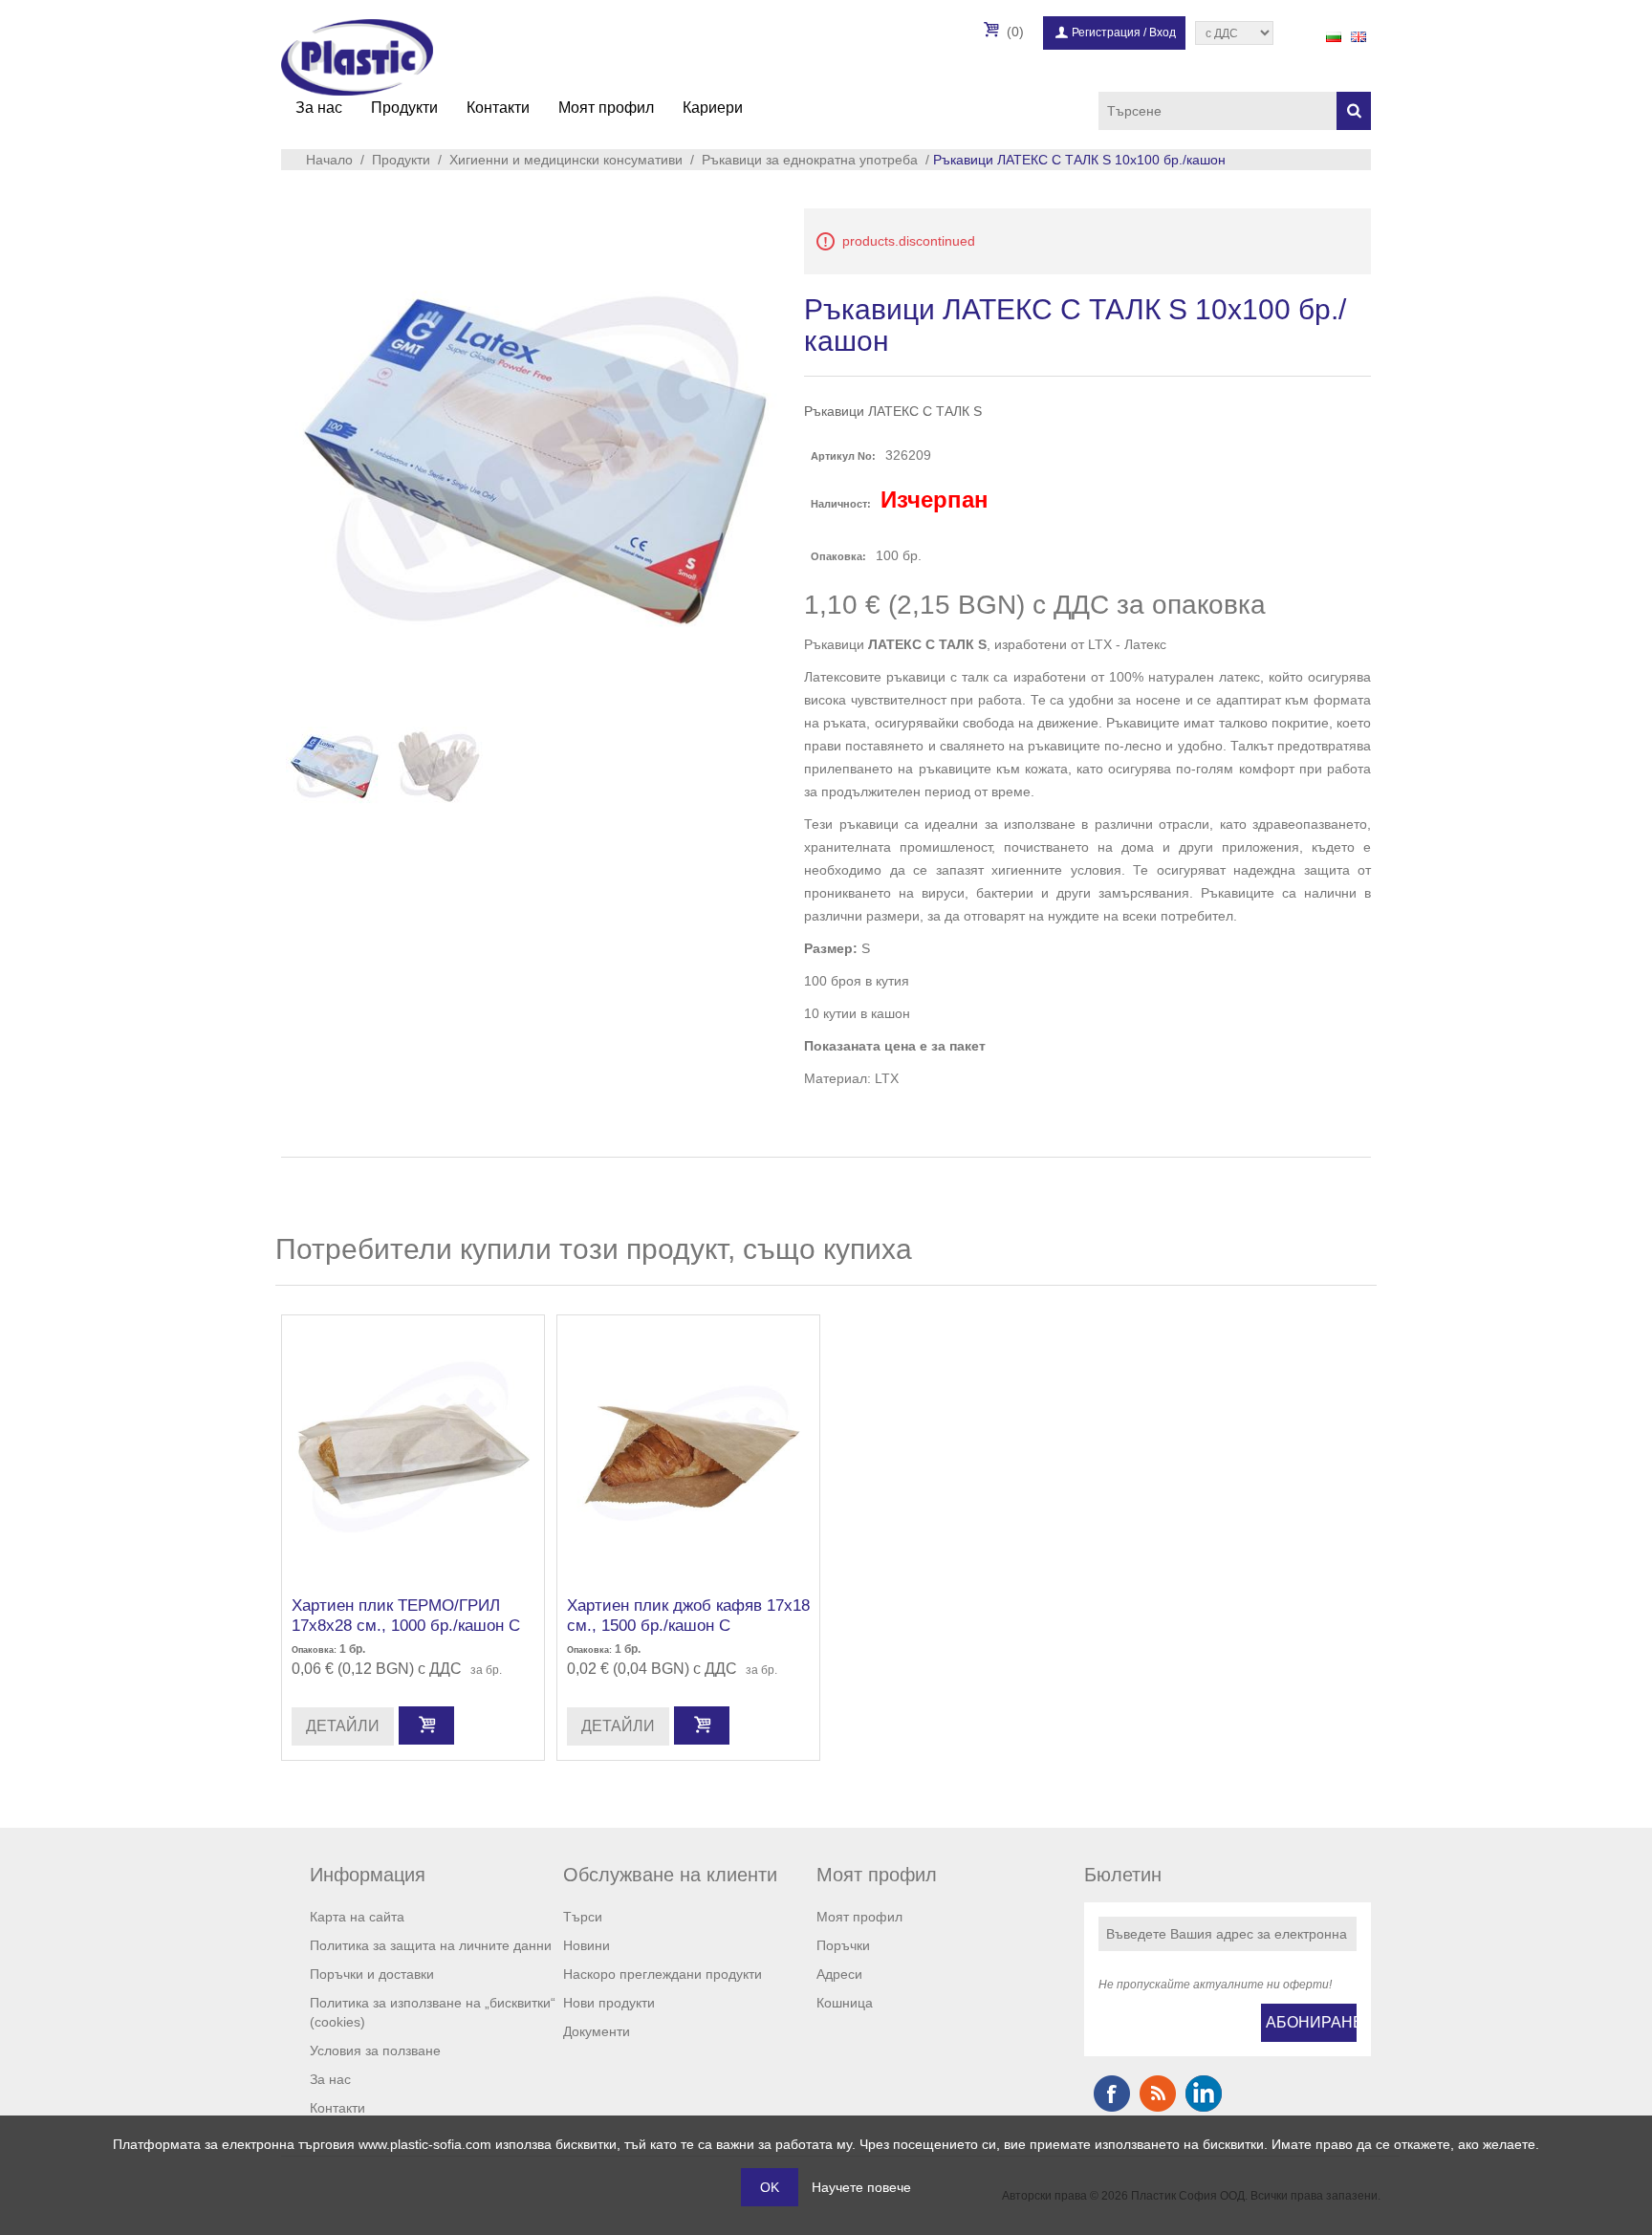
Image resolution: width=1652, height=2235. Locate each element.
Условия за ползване (375, 2051)
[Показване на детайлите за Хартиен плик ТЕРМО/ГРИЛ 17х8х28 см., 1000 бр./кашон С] (413, 1446)
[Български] (1334, 36)
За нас (319, 108)
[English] (1359, 36)
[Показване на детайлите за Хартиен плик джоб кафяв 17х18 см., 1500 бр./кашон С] (688, 1446)
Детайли (343, 1726)
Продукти (404, 108)
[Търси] (1354, 111)
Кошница (845, 2003)
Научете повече (861, 2187)
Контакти (498, 108)
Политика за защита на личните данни (431, 1945)
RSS (1158, 2094)
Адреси (839, 1974)
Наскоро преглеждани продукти (663, 1974)
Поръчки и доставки (372, 1974)
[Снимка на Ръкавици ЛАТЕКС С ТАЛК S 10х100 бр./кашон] (334, 767)
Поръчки (843, 1945)
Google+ (1204, 2094)
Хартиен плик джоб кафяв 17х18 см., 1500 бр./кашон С (688, 1615)
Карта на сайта (357, 1917)
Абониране (1311, 2022)
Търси (583, 1917)
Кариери (713, 108)
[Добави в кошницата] (426, 1725)
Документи (597, 2031)
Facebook (1112, 2094)
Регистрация (1106, 33)
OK (770, 2187)
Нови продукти (609, 2003)
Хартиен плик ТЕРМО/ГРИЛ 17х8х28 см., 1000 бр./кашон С (406, 1615)
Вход (1163, 33)
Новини (587, 1945)
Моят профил (606, 108)
